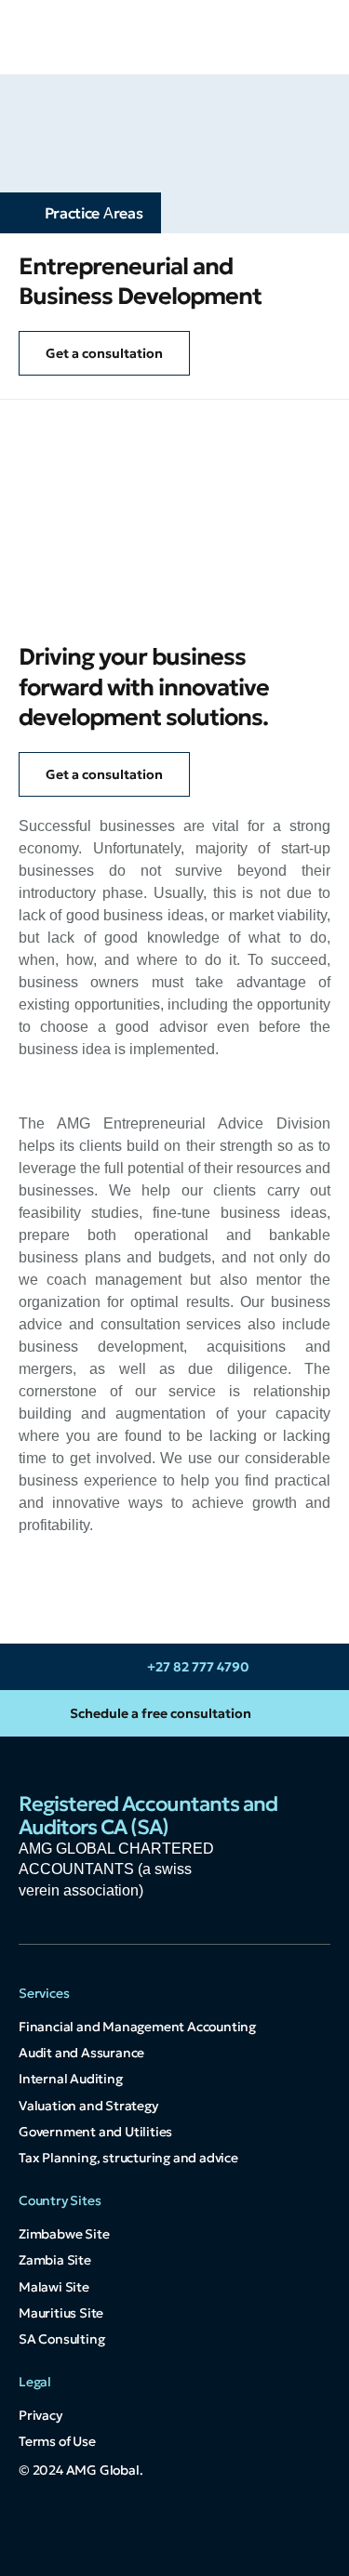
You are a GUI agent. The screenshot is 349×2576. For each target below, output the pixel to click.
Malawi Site (54, 2287)
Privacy (40, 2415)
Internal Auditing (71, 2079)
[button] (312, 38)
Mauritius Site (61, 2313)
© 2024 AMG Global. (81, 2470)
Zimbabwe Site (64, 2234)
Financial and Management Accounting (137, 2027)
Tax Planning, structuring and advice (128, 2158)
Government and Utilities (95, 2132)
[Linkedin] (133, 2530)
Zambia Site (55, 2260)
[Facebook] (217, 2530)
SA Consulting (61, 2339)
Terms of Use (57, 2441)
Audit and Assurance (81, 2053)
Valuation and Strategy (88, 2106)
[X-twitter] (175, 2530)
